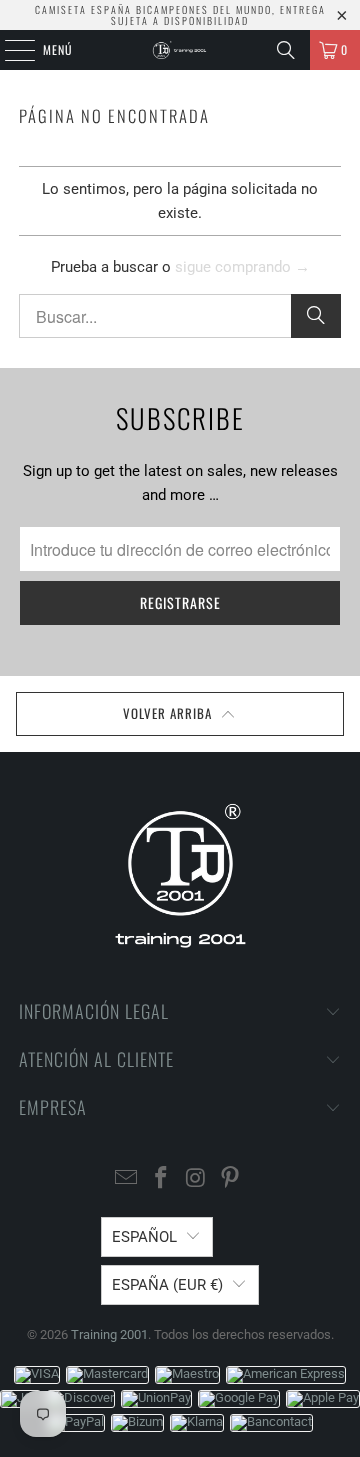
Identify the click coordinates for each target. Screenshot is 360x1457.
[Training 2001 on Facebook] (162, 1179)
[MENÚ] (9, 50)
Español (144, 1237)
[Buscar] (286, 50)
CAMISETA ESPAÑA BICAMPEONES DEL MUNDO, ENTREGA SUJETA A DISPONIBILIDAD (180, 15)
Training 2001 (109, 1334)
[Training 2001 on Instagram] (197, 1179)
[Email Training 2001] (127, 1179)
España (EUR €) (167, 1285)
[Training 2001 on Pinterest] (231, 1179)
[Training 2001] (180, 50)
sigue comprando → (242, 267)
